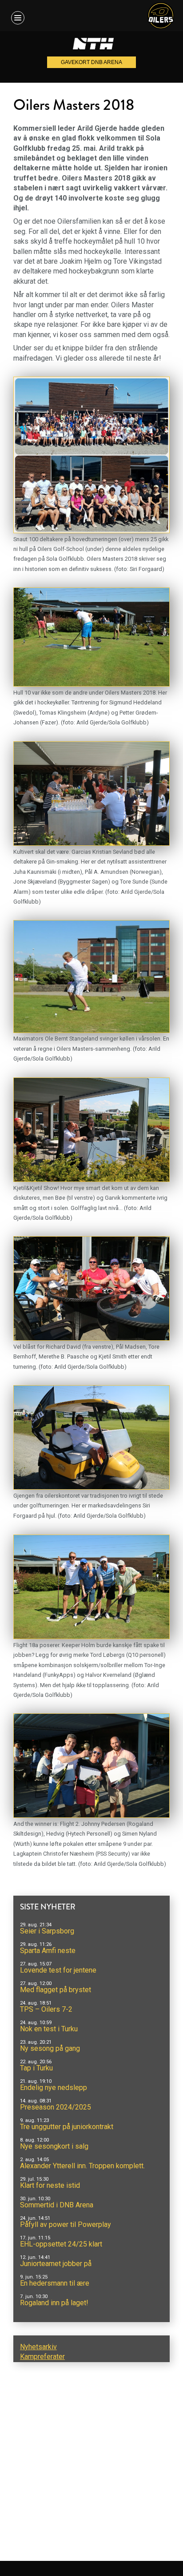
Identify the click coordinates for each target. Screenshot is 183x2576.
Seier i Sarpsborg (47, 1931)
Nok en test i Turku (49, 2029)
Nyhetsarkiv (38, 2347)
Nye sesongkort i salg (54, 2146)
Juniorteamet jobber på (56, 2264)
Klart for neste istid (50, 2185)
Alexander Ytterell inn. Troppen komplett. (82, 2166)
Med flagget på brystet (56, 1990)
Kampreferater (42, 2357)
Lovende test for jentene (58, 1970)
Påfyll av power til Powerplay (66, 2224)
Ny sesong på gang (50, 2048)
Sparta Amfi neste (48, 1951)
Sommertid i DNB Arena (57, 2205)
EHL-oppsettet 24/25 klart (61, 2244)
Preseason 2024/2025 (56, 2107)
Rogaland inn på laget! (54, 2303)
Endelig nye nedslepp (54, 2088)
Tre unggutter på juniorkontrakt (67, 2127)
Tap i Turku (36, 2068)
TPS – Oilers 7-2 (46, 2009)
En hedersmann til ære (55, 2283)
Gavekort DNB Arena (91, 62)
